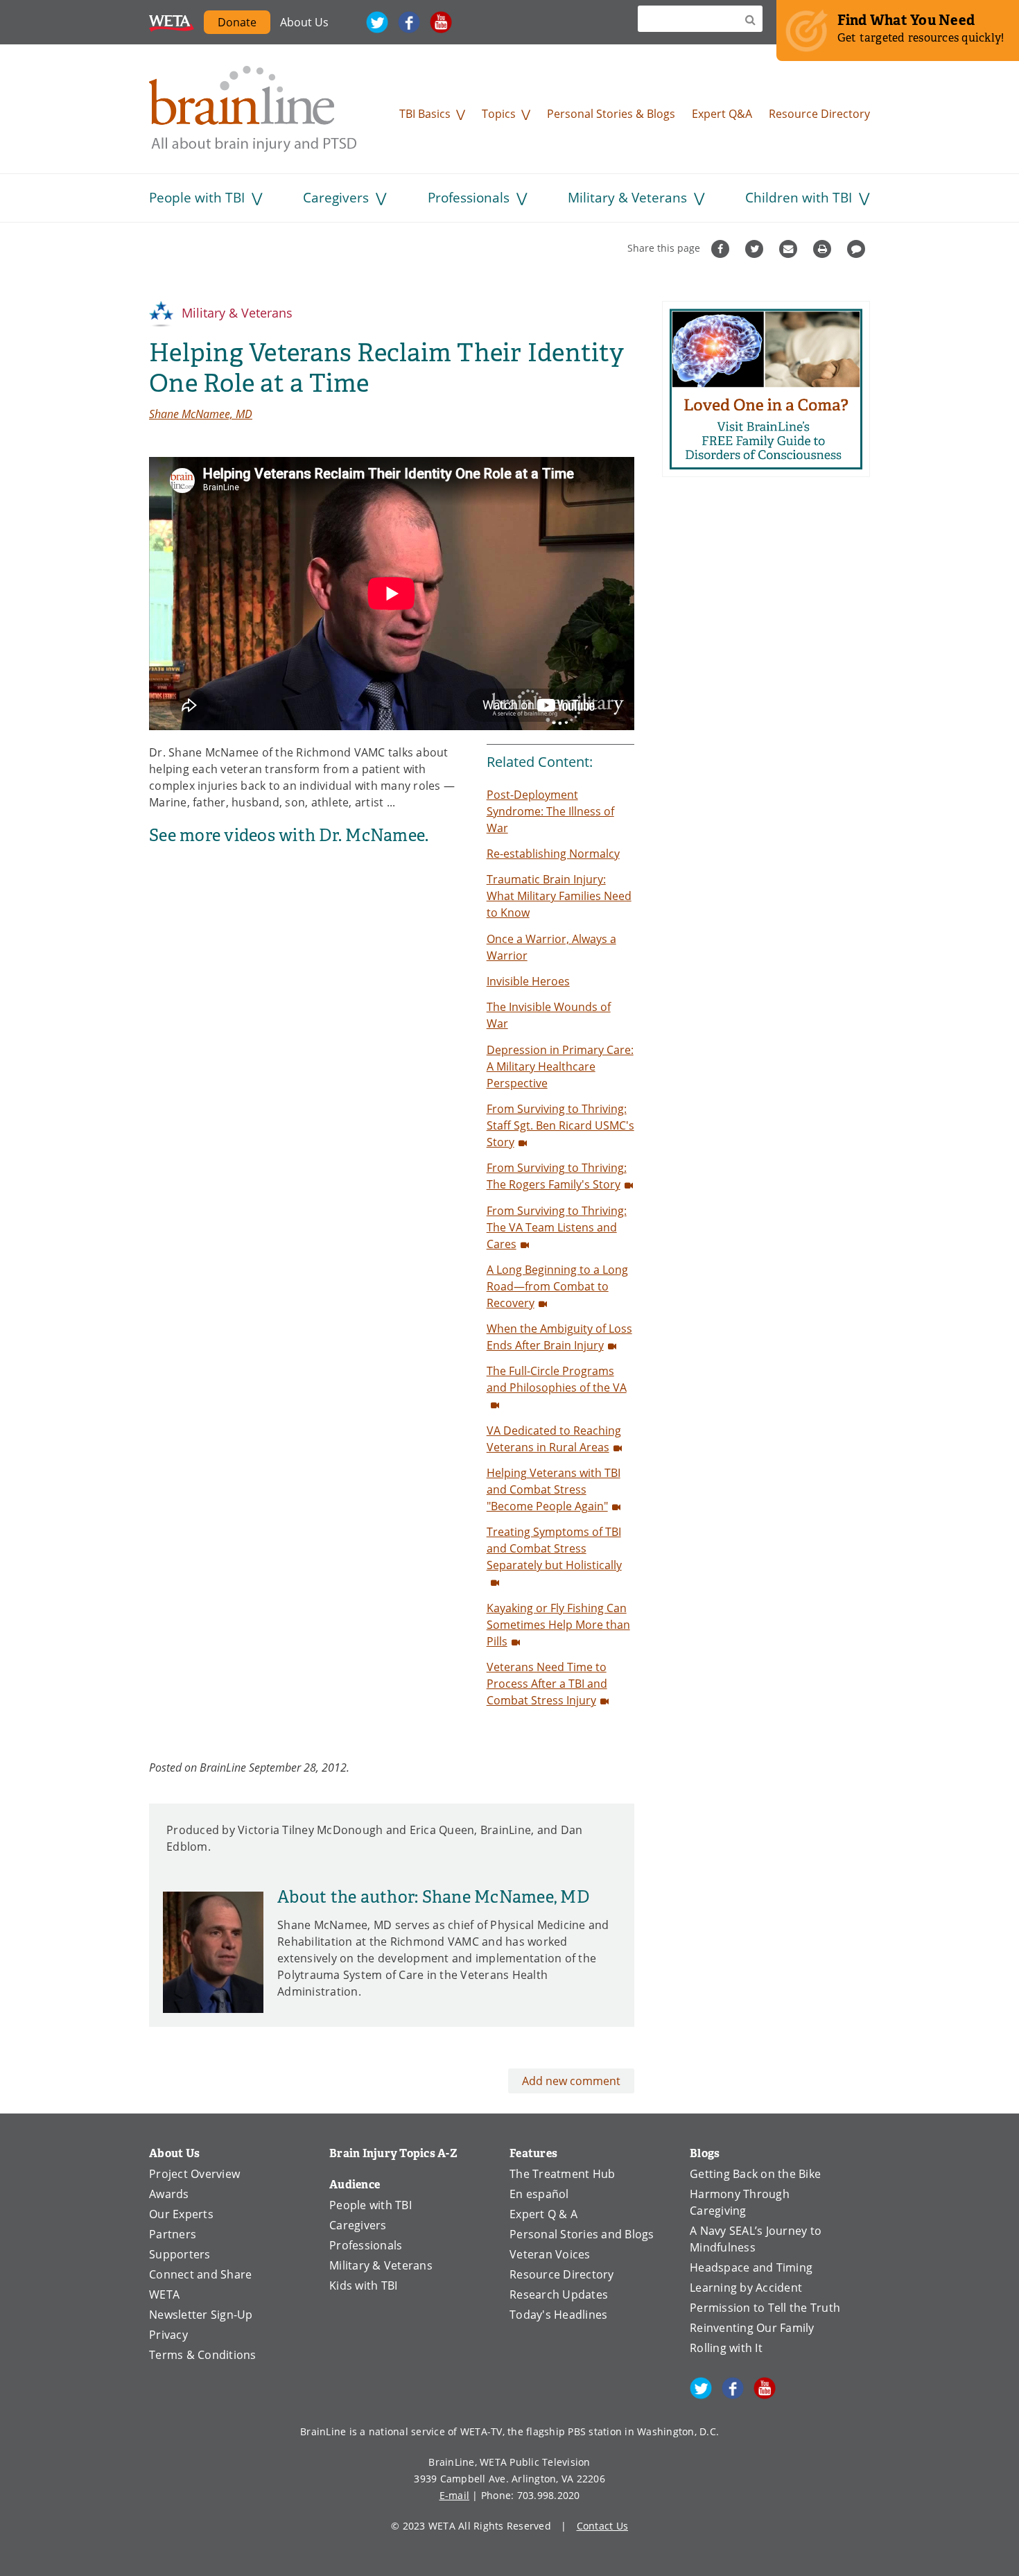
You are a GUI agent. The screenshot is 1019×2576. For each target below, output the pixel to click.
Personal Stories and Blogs (582, 2234)
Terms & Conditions (203, 2354)
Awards (169, 2194)
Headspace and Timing (751, 2267)
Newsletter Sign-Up (201, 2314)
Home (253, 109)
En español (539, 2194)
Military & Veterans (627, 197)
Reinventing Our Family (752, 2327)
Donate (237, 22)
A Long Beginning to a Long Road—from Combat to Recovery (557, 1286)
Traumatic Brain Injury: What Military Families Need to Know (559, 896)
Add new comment (571, 2081)
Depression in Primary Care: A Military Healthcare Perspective (560, 1066)
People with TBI (197, 197)
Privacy (168, 2334)
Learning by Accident (746, 2287)
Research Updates (559, 2294)
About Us (304, 22)
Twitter (377, 22)
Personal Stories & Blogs (611, 113)
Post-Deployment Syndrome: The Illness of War (550, 811)
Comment (858, 249)
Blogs (705, 2153)
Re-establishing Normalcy (553, 853)
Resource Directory (819, 113)
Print (824, 249)
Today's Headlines (558, 2314)
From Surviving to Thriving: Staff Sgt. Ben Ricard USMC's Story (560, 1125)
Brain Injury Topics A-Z (393, 2153)
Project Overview (194, 2173)
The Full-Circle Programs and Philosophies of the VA (557, 1379)
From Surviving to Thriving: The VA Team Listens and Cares (557, 1227)
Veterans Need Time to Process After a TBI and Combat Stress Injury (547, 1683)
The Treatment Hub (562, 2173)
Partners (173, 2234)
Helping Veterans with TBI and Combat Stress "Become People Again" (554, 1489)
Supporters (180, 2254)
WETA (172, 22)
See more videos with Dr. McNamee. (289, 836)
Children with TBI (799, 197)
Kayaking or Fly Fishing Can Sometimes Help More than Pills (558, 1624)
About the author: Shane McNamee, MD (433, 1897)
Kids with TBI (363, 2285)
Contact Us (603, 2526)
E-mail (455, 2495)
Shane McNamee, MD (201, 414)
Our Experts (181, 2214)
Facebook (409, 22)
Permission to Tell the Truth (765, 2307)
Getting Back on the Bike (755, 2173)
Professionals (469, 197)
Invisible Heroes (528, 981)
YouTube (441, 22)
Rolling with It (726, 2348)
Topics (499, 113)
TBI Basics (425, 113)
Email (790, 249)
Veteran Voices (550, 2254)
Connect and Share (200, 2274)
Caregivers (336, 197)
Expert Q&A (722, 113)
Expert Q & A (543, 2214)
